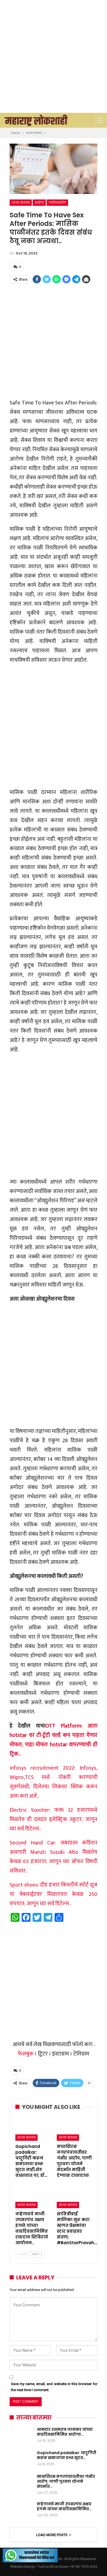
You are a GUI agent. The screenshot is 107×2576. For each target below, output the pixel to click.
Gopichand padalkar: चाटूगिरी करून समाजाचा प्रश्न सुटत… (67, 2455)
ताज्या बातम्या (21, 202)
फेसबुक (26, 2054)
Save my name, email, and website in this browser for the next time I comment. (54, 2387)
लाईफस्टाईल (57, 202)
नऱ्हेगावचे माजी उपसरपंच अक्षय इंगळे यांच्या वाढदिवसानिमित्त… (64, 2506)
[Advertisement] (54, 56)
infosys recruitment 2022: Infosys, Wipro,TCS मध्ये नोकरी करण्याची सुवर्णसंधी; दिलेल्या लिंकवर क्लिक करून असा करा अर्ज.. (54, 1782)
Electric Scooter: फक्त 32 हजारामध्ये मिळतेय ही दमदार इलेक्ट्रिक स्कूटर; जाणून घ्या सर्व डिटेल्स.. (54, 1819)
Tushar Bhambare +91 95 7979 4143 (67, 2567)
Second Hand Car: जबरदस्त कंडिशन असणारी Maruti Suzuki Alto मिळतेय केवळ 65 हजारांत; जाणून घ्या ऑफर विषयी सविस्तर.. (54, 1857)
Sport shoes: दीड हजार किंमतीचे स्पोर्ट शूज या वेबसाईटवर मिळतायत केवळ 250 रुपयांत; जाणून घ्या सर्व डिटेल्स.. (54, 1894)
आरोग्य (39, 202)
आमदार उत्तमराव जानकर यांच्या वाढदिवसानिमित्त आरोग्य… (65, 2432)
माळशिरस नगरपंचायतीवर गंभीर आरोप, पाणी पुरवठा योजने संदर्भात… (66, 2481)
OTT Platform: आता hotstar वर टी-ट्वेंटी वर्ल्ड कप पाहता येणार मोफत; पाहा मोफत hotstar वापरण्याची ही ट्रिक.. (54, 1740)
